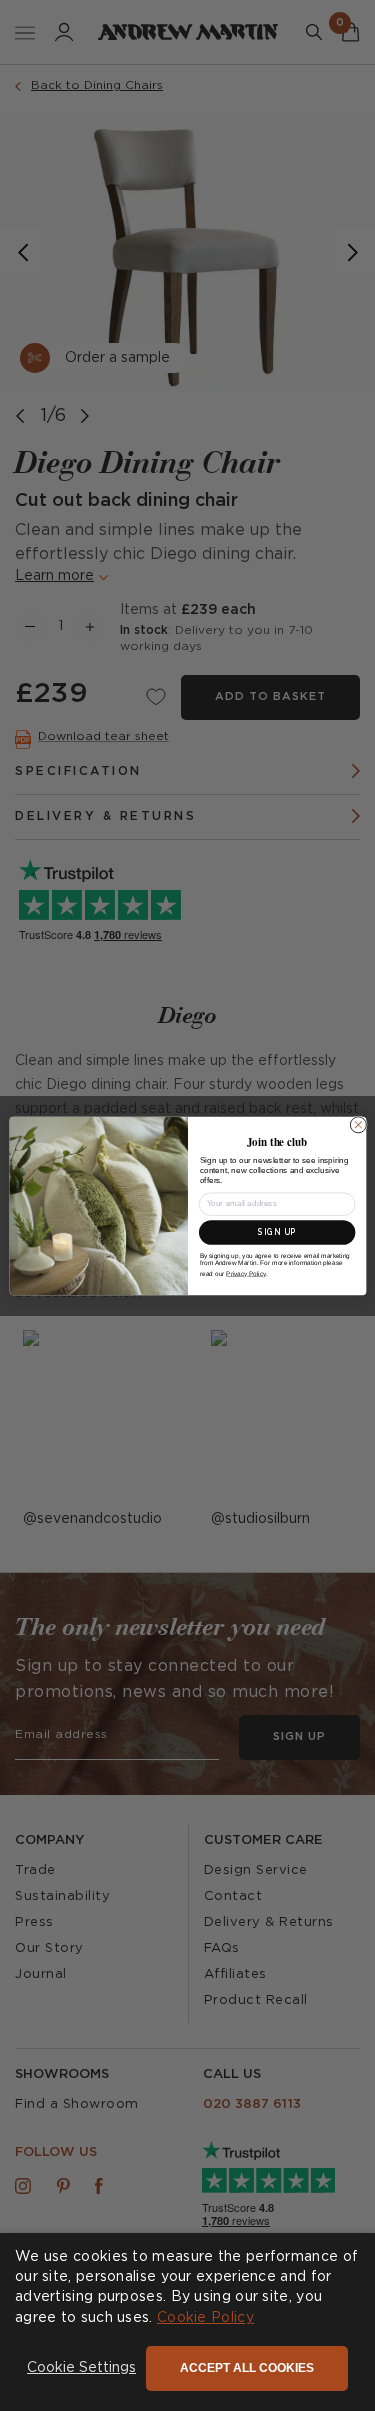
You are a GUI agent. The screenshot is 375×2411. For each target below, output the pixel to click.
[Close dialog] (358, 1124)
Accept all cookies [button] (247, 2368)
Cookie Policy (205, 2318)
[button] (81, 2369)
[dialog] (187, 2322)
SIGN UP (276, 1232)
